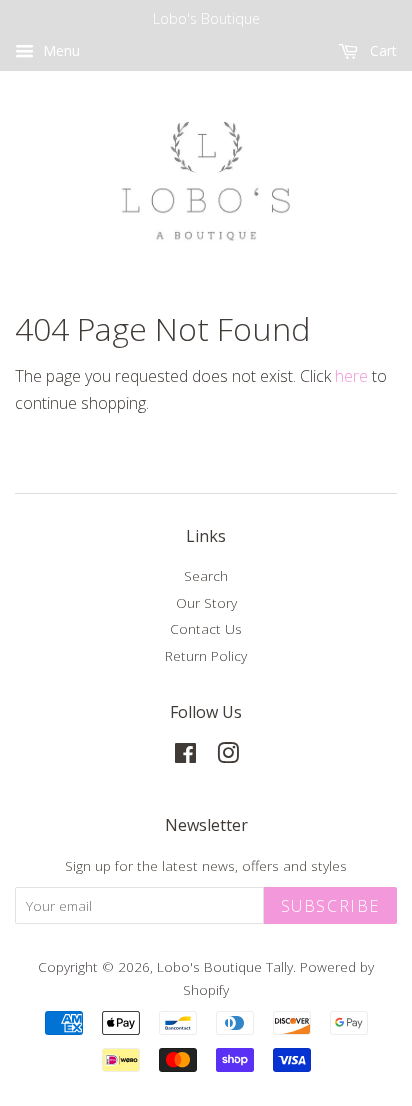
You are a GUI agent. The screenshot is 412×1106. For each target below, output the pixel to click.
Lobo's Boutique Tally (225, 966)
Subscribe (330, 906)
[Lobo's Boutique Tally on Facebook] (185, 756)
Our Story (206, 602)
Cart (381, 50)
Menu (59, 50)
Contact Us (206, 628)
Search (206, 575)
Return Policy (206, 655)
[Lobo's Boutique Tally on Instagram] (228, 756)
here (351, 376)
